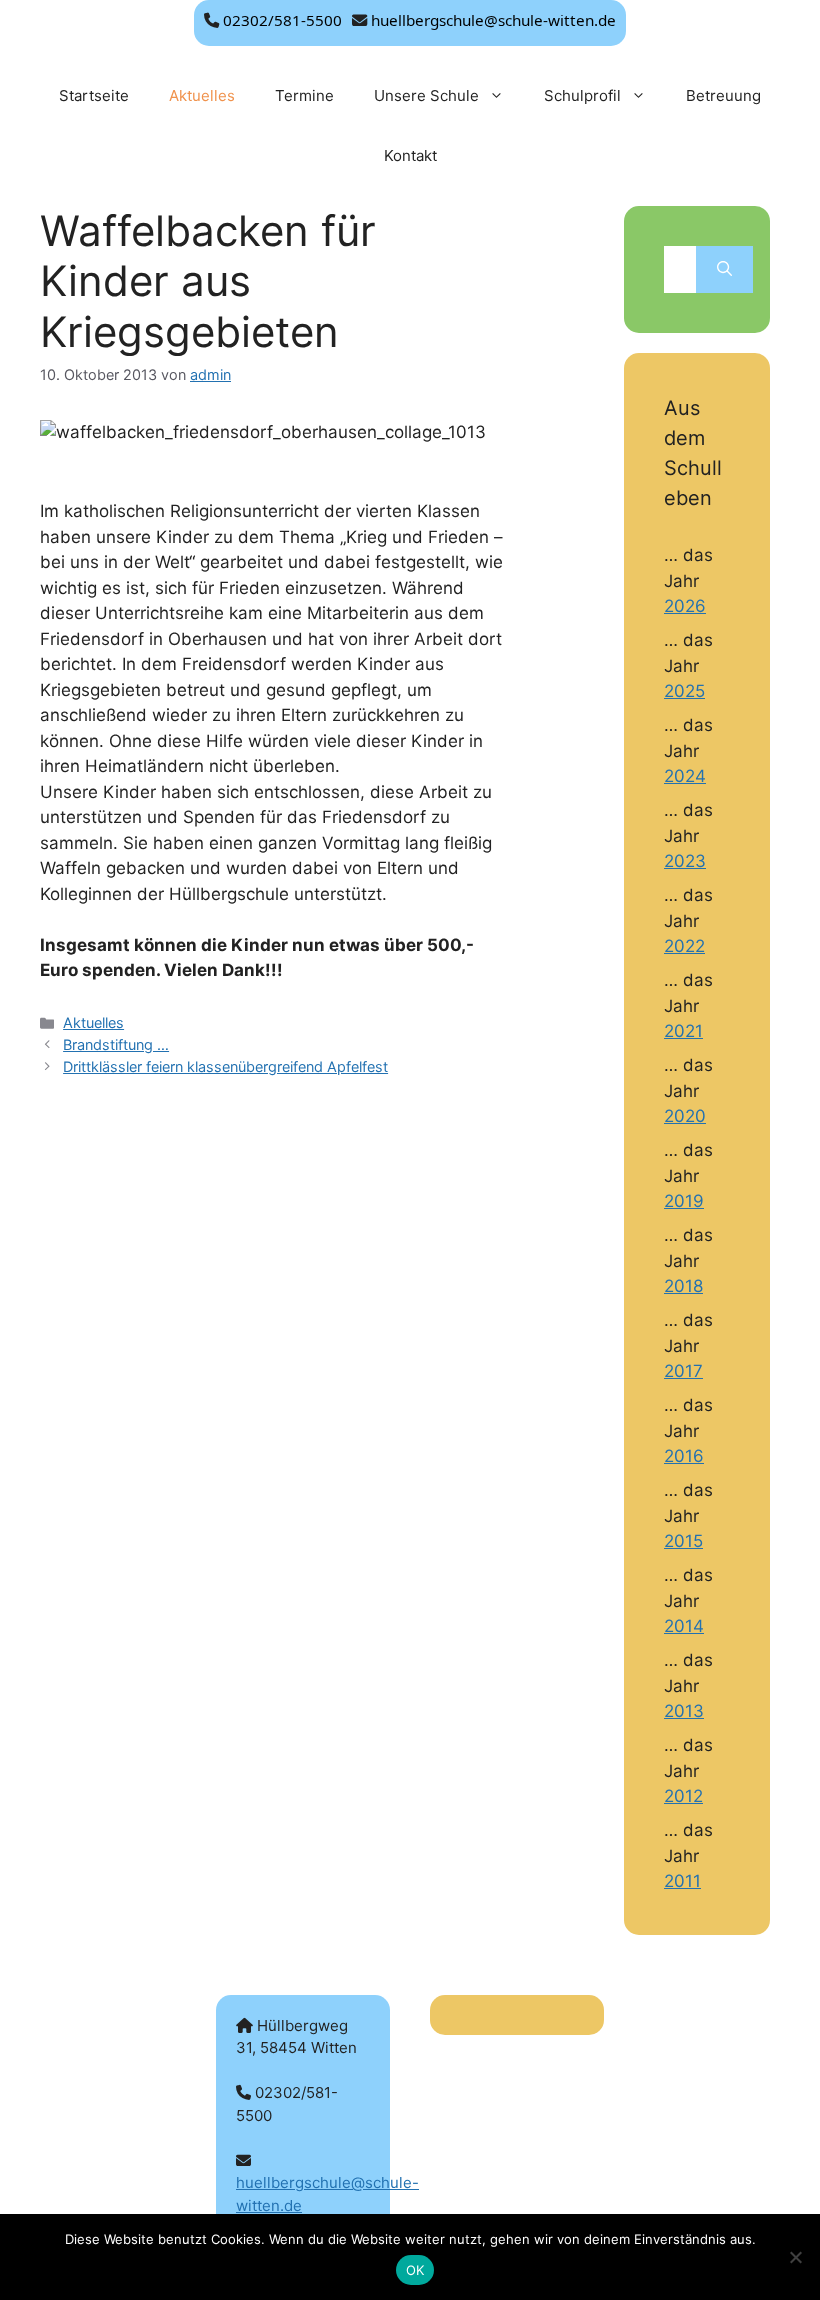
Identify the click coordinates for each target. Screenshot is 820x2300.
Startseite (94, 95)
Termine (304, 95)
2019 (684, 1201)
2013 (684, 1711)
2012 (683, 1796)
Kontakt (410, 155)
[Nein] (795, 2257)
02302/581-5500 (282, 20)
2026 (685, 606)
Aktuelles (202, 95)
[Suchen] (724, 270)
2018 (683, 1286)
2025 (684, 691)
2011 (682, 1881)
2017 (683, 1371)
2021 (683, 1031)
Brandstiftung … (116, 1044)
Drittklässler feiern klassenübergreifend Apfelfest (225, 1066)
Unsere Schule (426, 95)
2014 (684, 1626)
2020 (685, 1116)
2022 (684, 946)
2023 (685, 861)
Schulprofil (582, 95)
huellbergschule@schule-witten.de (493, 20)
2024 (685, 776)
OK (415, 2270)
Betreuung (723, 95)
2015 (683, 1541)
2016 (684, 1456)
